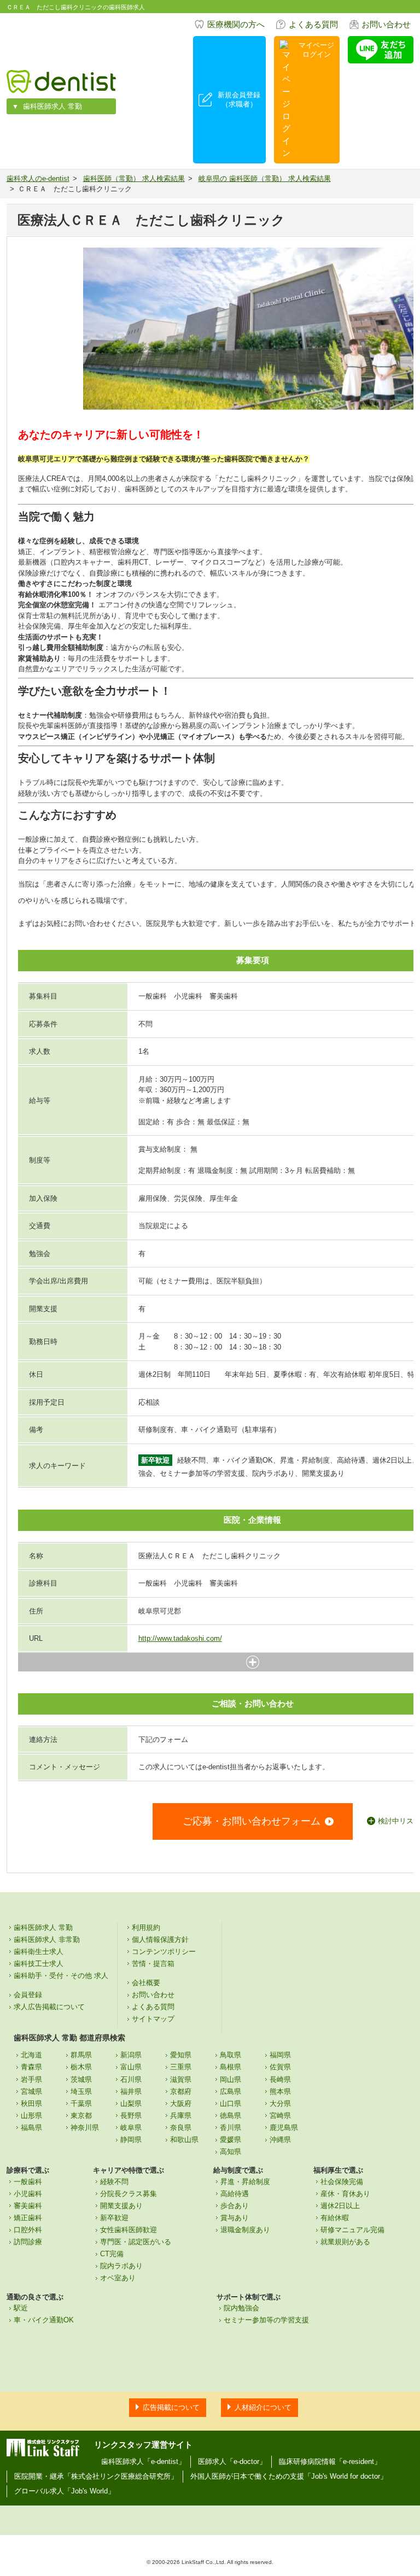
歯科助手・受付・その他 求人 (61, 1976)
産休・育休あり (345, 2194)
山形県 (31, 2116)
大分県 (280, 2103)
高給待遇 (235, 2194)
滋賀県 (181, 2079)
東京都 (81, 2116)
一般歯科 (28, 2182)
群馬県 (81, 2055)
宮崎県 (280, 2116)
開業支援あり (121, 2206)
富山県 (131, 2067)
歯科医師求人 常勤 (52, 106)
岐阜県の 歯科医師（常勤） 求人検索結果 (265, 178)
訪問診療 (28, 2242)
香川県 (231, 2128)
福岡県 (280, 2055)
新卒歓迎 (114, 2218)
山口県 (231, 2103)
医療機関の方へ (236, 24)
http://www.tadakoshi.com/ (180, 1638)
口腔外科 (28, 2230)
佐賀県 (280, 2067)
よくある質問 (313, 24)
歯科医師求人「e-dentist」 (143, 2461)
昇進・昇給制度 (245, 2182)
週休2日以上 (340, 2206)
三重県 (181, 2067)
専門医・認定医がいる (136, 2242)
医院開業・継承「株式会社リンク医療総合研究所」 (96, 2476)
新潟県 (131, 2055)
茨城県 (81, 2079)
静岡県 (131, 2140)
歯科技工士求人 (39, 1964)
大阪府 (181, 2103)
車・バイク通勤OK (44, 2320)
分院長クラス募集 (129, 2194)
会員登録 (28, 1995)
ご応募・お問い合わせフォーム (252, 1821)
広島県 (231, 2091)
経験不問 (114, 2182)
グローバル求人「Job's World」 (65, 2491)
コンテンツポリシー (164, 1952)
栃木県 (81, 2067)
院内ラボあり (121, 2266)
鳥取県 (231, 2055)
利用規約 (146, 1927)
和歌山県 (184, 2140)
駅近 (21, 2308)
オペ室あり (118, 2278)
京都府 (181, 2091)
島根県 (231, 2067)
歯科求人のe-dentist (38, 178)
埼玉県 (81, 2091)
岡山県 (231, 2079)
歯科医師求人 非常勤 (47, 1940)
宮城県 (31, 2091)
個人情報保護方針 (160, 1940)
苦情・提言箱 (153, 1964)
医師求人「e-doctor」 (232, 2461)
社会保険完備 (342, 2182)
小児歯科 (28, 2194)
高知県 (231, 2152)
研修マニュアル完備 (352, 2230)
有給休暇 (335, 2218)
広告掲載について (171, 2407)
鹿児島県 (284, 2128)
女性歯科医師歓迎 (129, 2230)
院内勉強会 (241, 2308)
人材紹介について (263, 2407)
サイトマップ (153, 2019)
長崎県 (280, 2079)
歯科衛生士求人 (39, 1952)
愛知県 (181, 2055)
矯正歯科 (28, 2218)
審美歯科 (28, 2206)
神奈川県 (85, 2128)
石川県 (131, 2079)
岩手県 (31, 2079)
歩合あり (235, 2206)
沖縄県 (280, 2140)
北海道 (31, 2055)
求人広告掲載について (49, 2007)
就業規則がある (345, 2242)
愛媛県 (231, 2140)
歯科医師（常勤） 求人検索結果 (134, 178)
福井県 (131, 2091)
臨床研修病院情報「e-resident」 (330, 2461)
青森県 (31, 2067)
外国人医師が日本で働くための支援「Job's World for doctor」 (289, 2476)
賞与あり (235, 2218)
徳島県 (231, 2116)
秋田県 (31, 2103)
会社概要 (146, 1983)
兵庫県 (181, 2116)
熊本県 (280, 2091)
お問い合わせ (386, 24)
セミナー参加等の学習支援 (266, 2320)
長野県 (131, 2116)
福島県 (31, 2128)
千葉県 (81, 2103)
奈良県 (181, 2128)
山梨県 (131, 2103)
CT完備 (112, 2254)
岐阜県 (131, 2128)
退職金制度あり (245, 2230)
